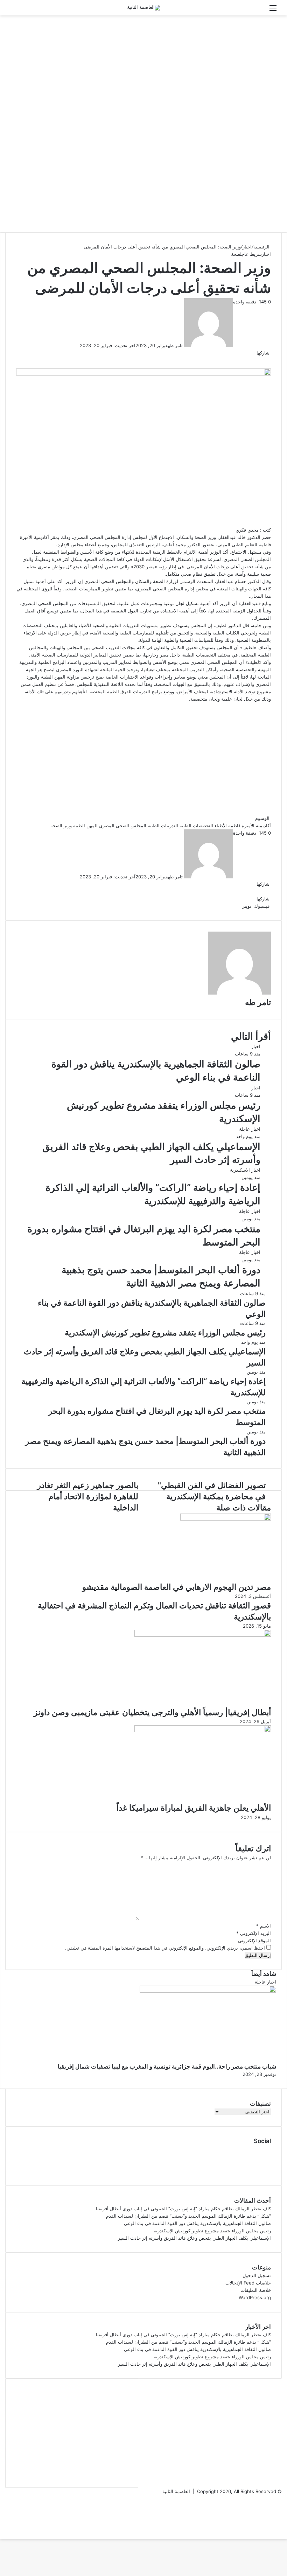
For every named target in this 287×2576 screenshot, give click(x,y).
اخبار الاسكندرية (245, 1170)
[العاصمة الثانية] (144, 8)
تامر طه (175, 345)
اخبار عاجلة (250, 1129)
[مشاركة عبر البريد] (227, 906)
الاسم (264, 1926)
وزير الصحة (61, 826)
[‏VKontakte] (234, 906)
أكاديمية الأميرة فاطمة (250, 826)
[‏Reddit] (236, 906)
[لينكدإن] (240, 906)
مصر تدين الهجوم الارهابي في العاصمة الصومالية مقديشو (177, 1587)
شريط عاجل (251, 254)
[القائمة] (273, 10)
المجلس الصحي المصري (123, 826)
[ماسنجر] (233, 906)
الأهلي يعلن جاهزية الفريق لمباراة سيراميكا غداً (194, 1808)
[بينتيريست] (237, 906)
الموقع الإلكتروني (254, 1940)
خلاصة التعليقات (256, 2290)
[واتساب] (230, 906)
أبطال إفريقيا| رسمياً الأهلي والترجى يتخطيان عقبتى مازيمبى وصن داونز (152, 1712)
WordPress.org (255, 2297)
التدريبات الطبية (163, 826)
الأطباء (221, 826)
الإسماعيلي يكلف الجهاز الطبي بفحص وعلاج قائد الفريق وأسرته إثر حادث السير (194, 2238)
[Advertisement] (143, 71)
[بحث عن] (14, 10)
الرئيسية (262, 247)
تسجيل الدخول (257, 2275)
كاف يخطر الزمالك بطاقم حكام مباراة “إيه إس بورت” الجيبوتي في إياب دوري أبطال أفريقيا (183, 2209)
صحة (236, 254)
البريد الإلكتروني (254, 1933)
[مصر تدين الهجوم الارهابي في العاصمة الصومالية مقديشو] (226, 1519)
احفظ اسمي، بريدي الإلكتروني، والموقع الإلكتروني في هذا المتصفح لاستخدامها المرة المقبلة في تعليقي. (165, 1948)
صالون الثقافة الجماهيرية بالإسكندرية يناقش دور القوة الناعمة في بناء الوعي (197, 2223)
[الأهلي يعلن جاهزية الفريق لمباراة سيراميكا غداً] (203, 1731)
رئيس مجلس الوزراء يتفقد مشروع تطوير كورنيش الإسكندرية (212, 2231)
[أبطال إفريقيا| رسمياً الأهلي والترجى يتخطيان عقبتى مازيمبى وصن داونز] (203, 1635)
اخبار (247, 247)
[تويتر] (269, 360)
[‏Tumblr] (239, 906)
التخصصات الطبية (196, 826)
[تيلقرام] (229, 906)
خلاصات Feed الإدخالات (248, 2283)
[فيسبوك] (270, 360)
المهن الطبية (85, 826)
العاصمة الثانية (176, 2491)
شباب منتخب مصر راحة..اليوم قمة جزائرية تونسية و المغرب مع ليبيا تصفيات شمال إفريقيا (167, 2066)
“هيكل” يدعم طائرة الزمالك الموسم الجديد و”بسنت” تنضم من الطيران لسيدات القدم (188, 2216)
